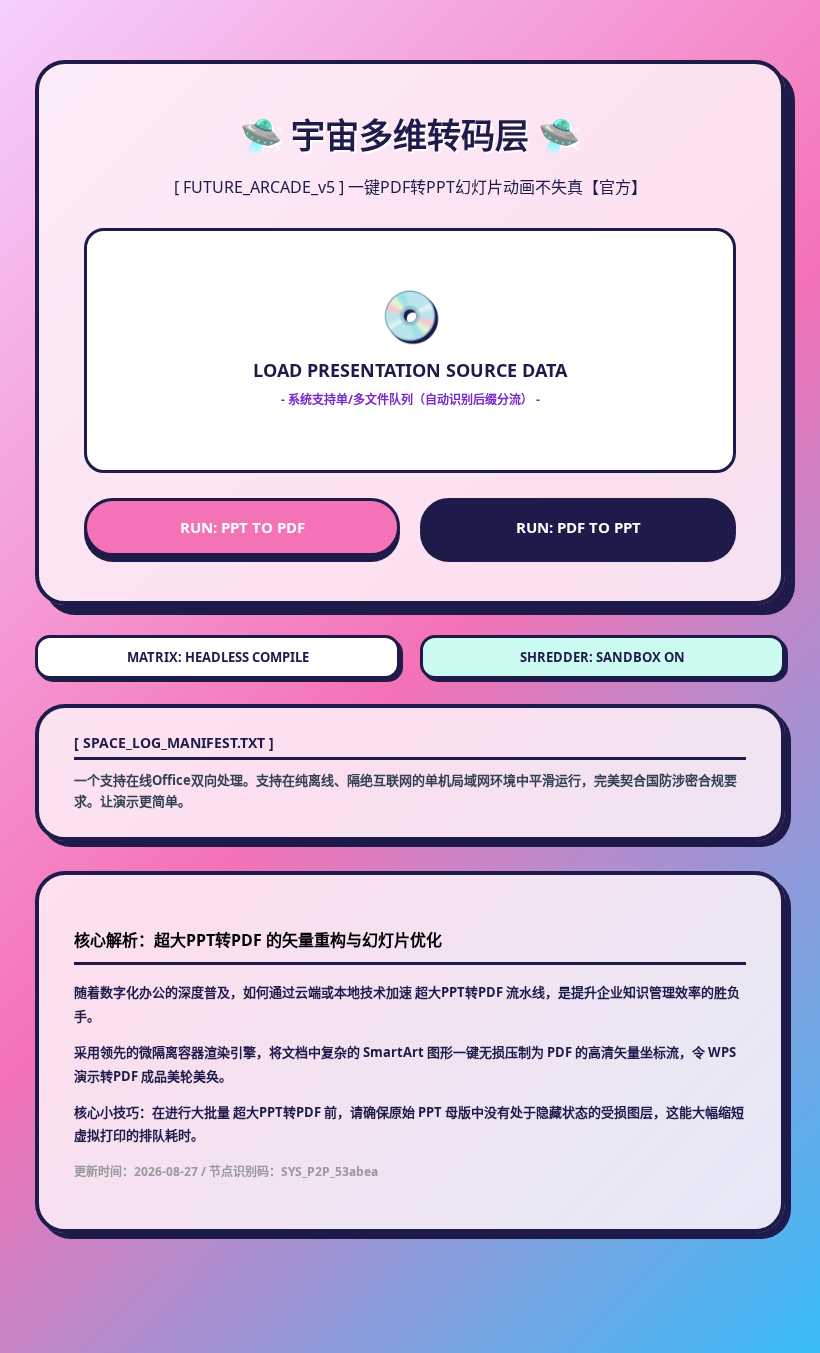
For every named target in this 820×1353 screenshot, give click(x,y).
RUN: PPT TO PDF (242, 527)
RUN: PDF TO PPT (578, 527)
